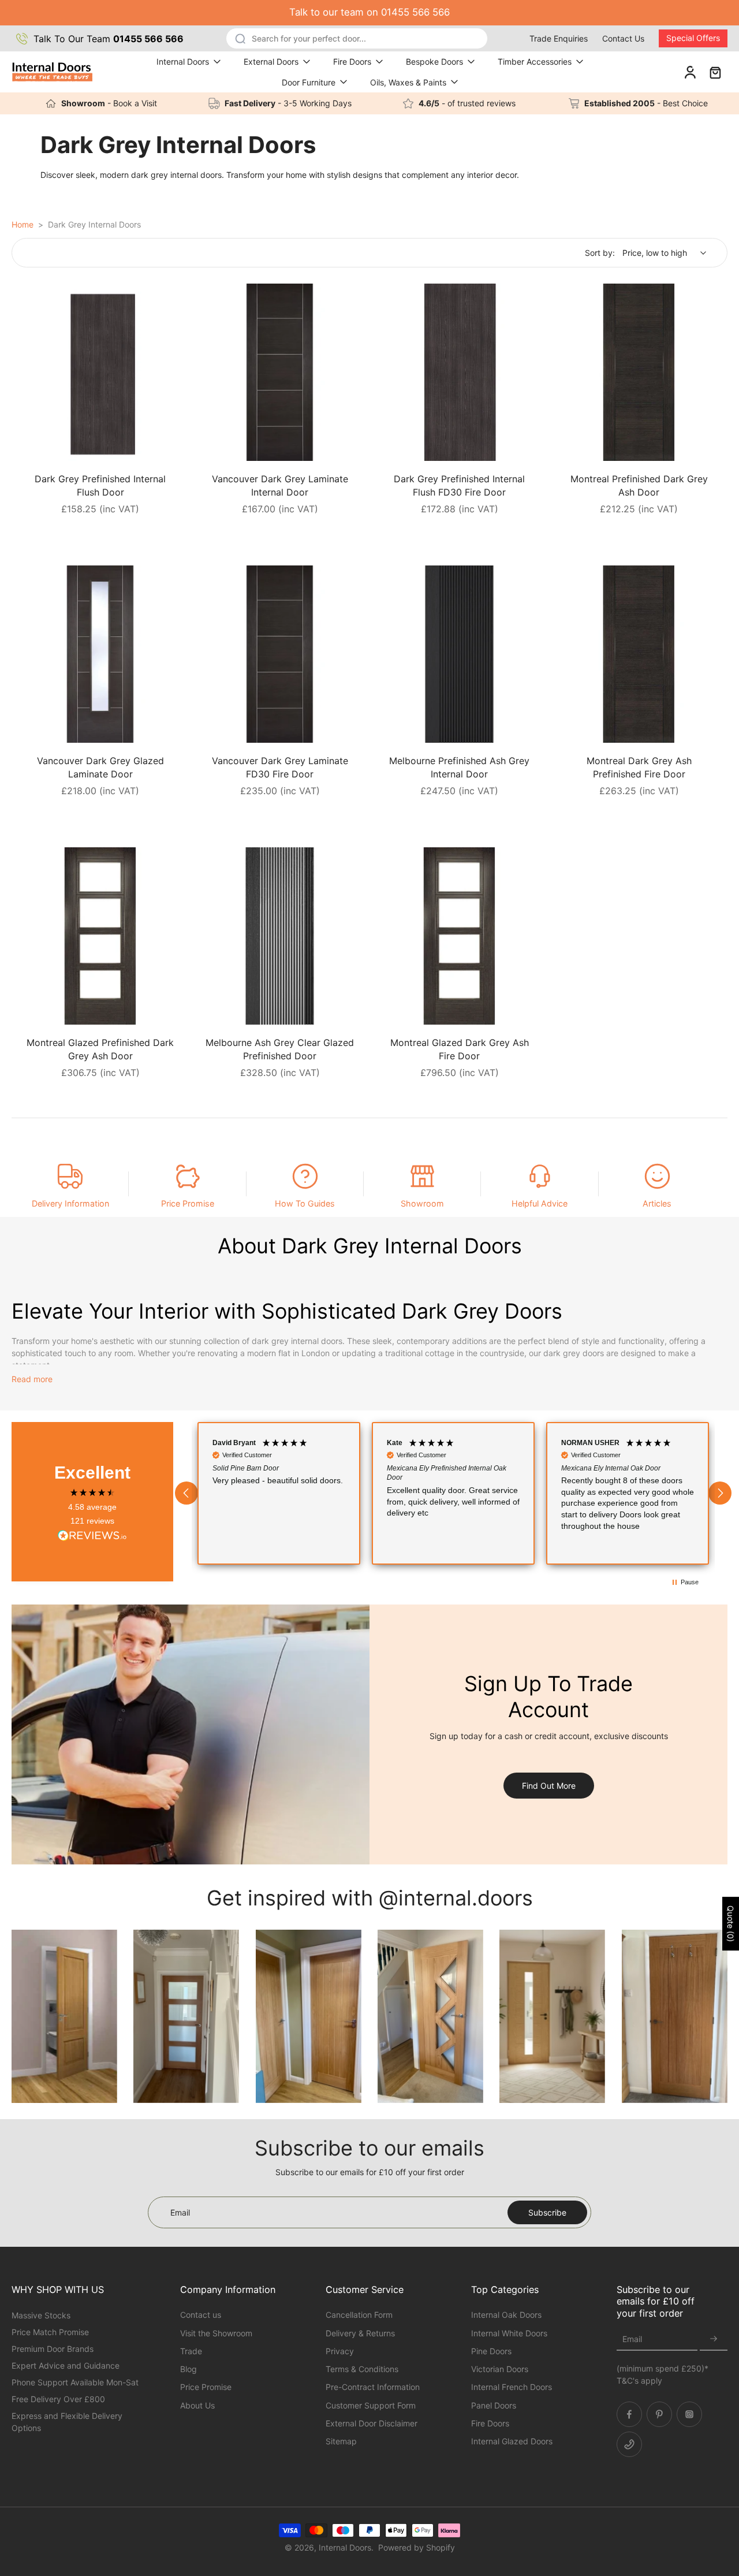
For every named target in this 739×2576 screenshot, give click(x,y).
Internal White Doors (509, 2333)
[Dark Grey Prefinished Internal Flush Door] (100, 372)
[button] (186, 1493)
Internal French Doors (512, 2387)
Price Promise (188, 1203)
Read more (32, 1379)
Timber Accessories (535, 62)
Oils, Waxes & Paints (408, 82)
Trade (191, 2351)
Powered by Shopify (417, 2547)
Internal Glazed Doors (512, 2441)
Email (632, 2339)
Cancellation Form (359, 2315)
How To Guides (305, 1203)
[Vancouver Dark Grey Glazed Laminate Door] (100, 654)
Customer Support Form (371, 2405)
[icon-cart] (715, 72)
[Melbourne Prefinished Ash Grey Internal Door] (459, 654)
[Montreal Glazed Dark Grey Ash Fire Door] (459, 936)
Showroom (422, 1203)
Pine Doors (491, 2351)
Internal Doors (183, 62)
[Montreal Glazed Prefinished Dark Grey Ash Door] (100, 936)
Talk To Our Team (109, 39)
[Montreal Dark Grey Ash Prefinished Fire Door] (639, 654)
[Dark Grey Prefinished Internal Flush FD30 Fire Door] (459, 372)
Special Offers (693, 38)
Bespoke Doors (434, 62)
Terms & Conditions (362, 2369)
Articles (657, 1203)
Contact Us (623, 38)
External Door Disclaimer (372, 2423)
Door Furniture (309, 82)
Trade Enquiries (559, 38)
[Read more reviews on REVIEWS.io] (92, 1536)
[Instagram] (689, 2414)
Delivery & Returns (360, 2333)
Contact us (201, 2315)
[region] (453, 1493)
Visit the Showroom (216, 2333)
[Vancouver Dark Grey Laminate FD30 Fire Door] (280, 654)
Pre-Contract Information (373, 2387)
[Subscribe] (714, 2339)
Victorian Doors (500, 2369)
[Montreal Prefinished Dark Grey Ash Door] (639, 372)
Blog (189, 2369)
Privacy (340, 2351)
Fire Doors (352, 62)
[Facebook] (629, 2414)
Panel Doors (494, 2405)
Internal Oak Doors (506, 2315)
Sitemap (341, 2441)
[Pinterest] (659, 2414)
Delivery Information (70, 1203)
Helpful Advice (540, 1203)
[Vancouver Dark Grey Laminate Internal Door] (280, 372)
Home (23, 224)
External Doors (271, 62)
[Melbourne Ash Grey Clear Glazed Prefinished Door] (280, 936)
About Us (197, 2405)
